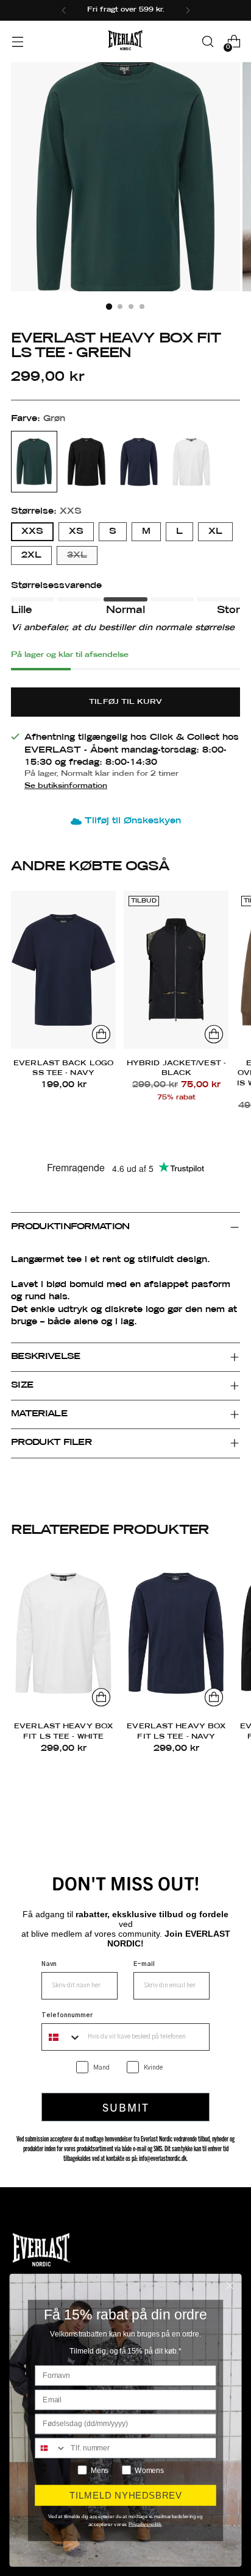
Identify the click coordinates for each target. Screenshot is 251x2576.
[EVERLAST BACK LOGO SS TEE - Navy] (63, 970)
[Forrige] (64, 10)
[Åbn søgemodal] (207, 42)
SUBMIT (126, 2107)
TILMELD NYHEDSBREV (126, 2495)
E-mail (144, 1964)
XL (215, 531)
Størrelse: (46, 511)
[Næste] (188, 10)
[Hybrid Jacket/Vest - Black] (176, 970)
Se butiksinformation (66, 786)
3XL (77, 555)
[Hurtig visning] (101, 1034)
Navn (49, 1964)
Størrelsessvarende (56, 586)
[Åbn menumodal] (17, 42)
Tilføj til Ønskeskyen (133, 821)
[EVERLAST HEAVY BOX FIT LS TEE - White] (63, 1633)
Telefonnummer (67, 2015)
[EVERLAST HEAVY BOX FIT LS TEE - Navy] (176, 1633)
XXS (32, 531)
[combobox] (62, 2037)
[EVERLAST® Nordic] (125, 41)
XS (76, 531)
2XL (31, 555)
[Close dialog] (230, 2286)
